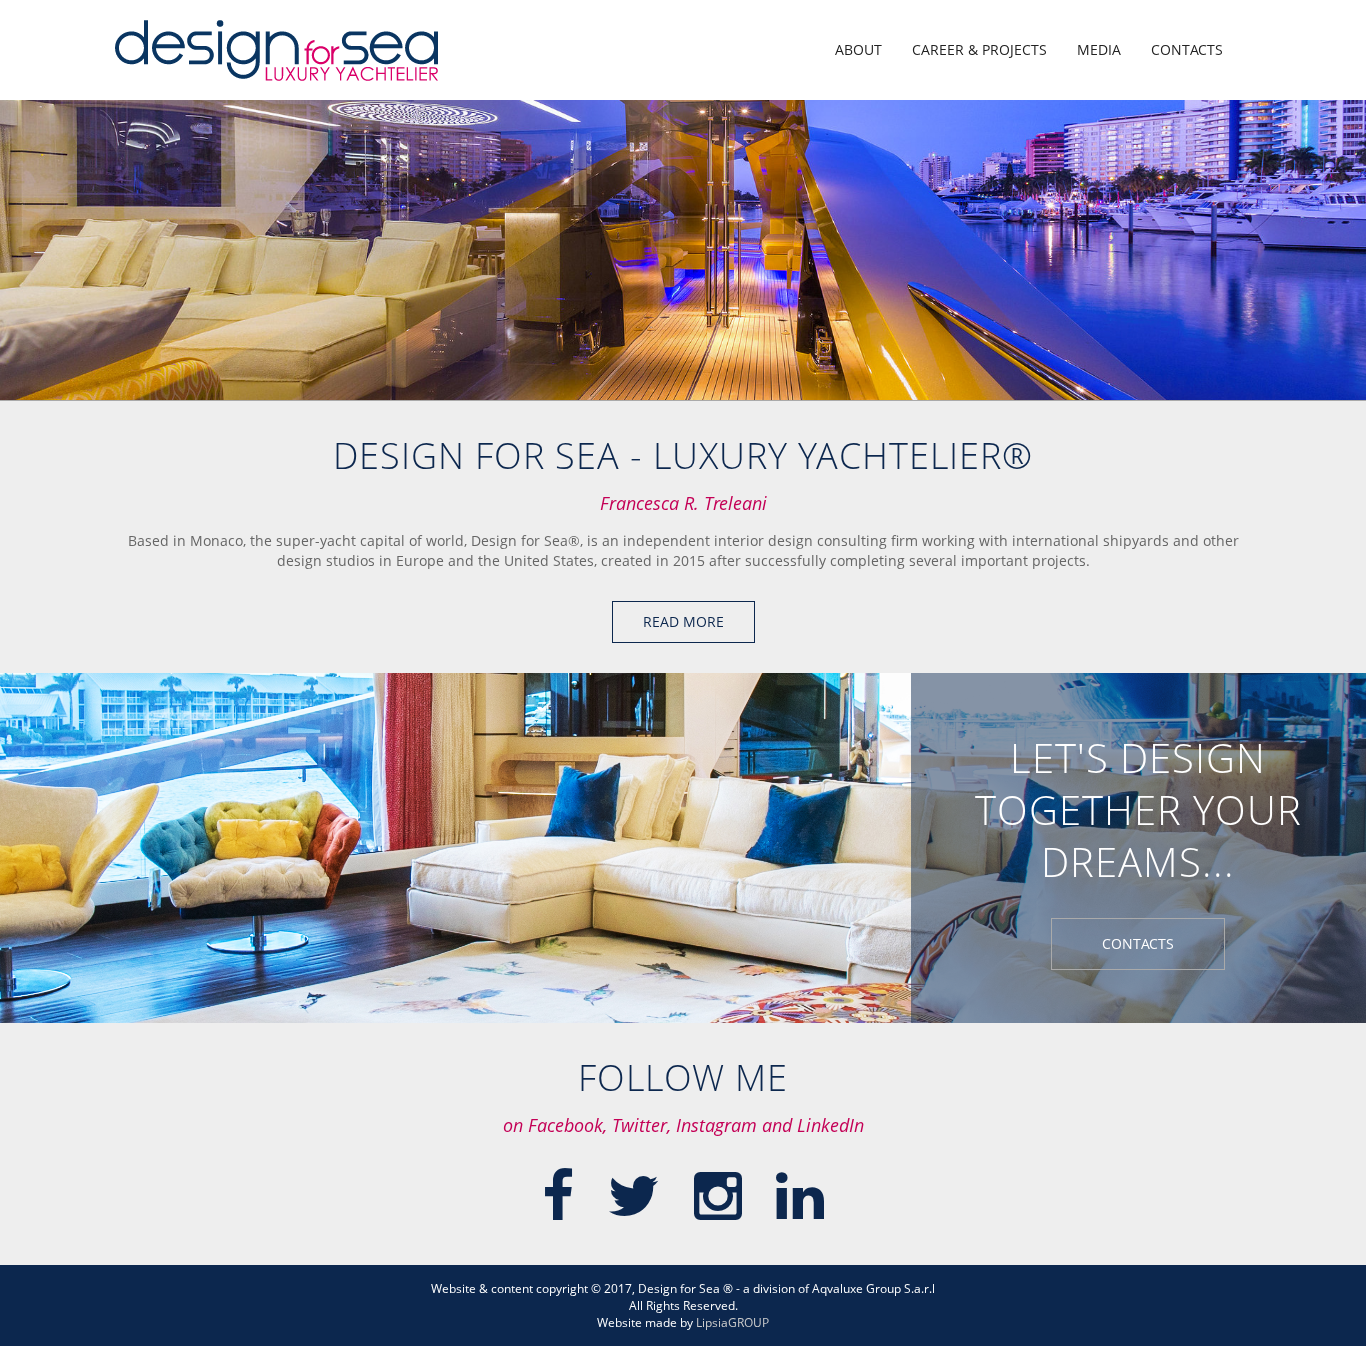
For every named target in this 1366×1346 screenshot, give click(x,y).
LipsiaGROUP (732, 1322)
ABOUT (858, 49)
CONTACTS (1187, 49)
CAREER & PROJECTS (979, 49)
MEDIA (1099, 49)
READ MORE (683, 621)
